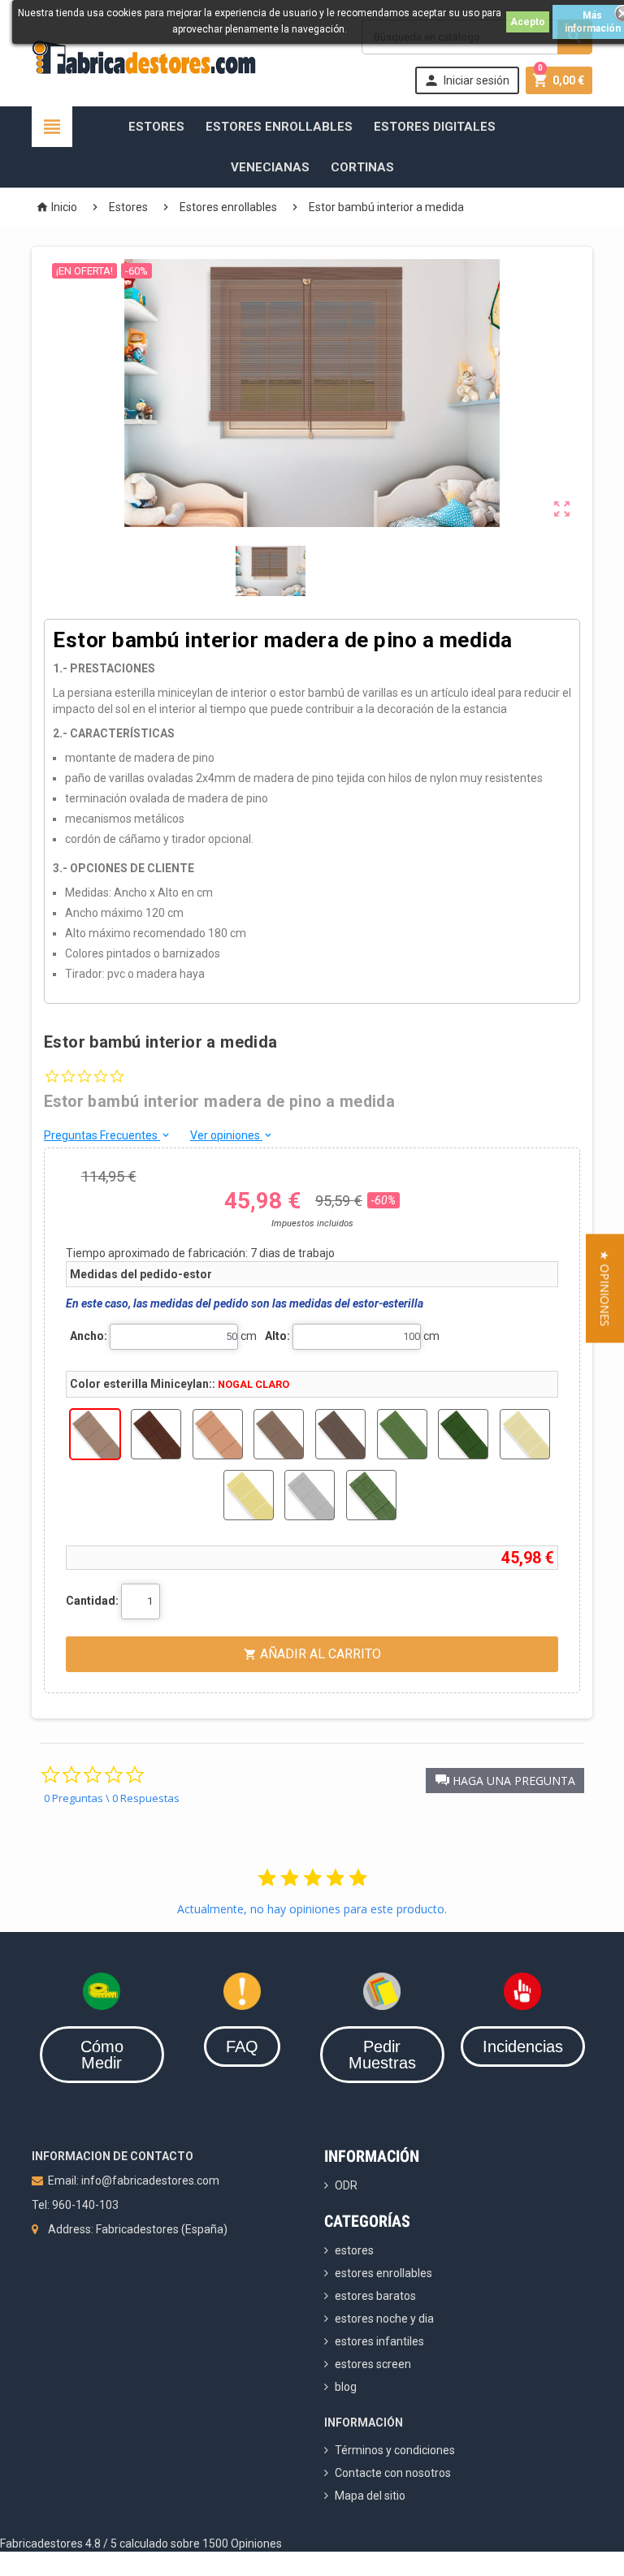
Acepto (528, 22)
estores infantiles (379, 2341)
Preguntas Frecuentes (108, 1135)
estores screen (373, 2364)
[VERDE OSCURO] (463, 1434)
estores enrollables (383, 2273)
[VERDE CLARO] (402, 1434)
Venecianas (270, 167)
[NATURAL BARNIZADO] (525, 1434)
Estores (156, 127)
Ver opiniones (232, 1135)
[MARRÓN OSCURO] (340, 1434)
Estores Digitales (435, 127)
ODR (346, 2185)
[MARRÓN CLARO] (279, 1434)
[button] (505, 1781)
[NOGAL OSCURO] (156, 1434)
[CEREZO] (218, 1434)
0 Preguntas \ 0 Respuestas (112, 1798)
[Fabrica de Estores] (144, 56)
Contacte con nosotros (393, 2473)
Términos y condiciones (395, 2450)
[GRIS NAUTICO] (310, 1495)
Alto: (277, 1336)
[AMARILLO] (249, 1495)
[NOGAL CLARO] (95, 1434)
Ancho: (89, 1336)
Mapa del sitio (370, 2496)
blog (346, 2387)
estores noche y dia (384, 2319)
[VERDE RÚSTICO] (371, 1495)
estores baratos (375, 2296)
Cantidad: (92, 1601)
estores (354, 2250)
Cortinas (362, 167)
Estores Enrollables (279, 127)
